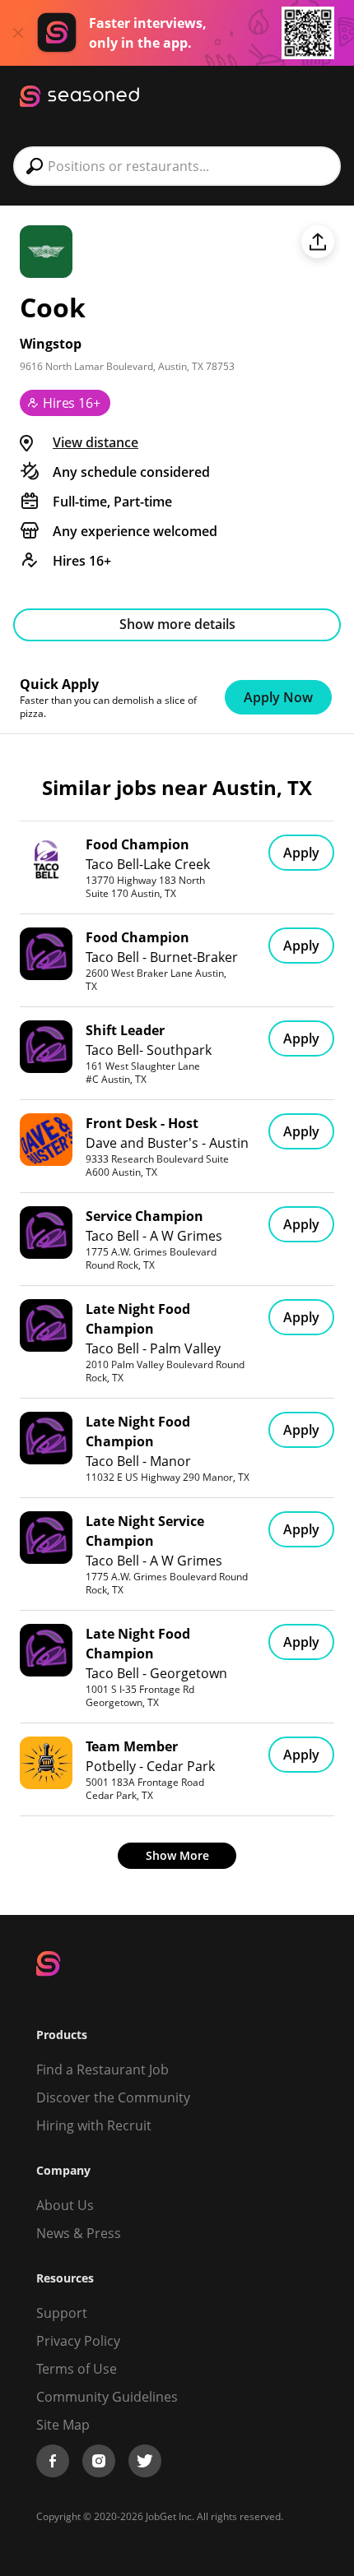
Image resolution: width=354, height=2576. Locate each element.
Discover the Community (113, 2097)
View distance (95, 442)
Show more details (177, 624)
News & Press (79, 2233)
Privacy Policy (78, 2341)
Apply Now (278, 697)
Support (62, 2313)
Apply (301, 853)
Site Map (63, 2425)
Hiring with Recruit (94, 2125)
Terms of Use (77, 2369)
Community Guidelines (107, 2397)
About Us (65, 2205)
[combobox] (177, 166)
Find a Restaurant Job (102, 2070)
